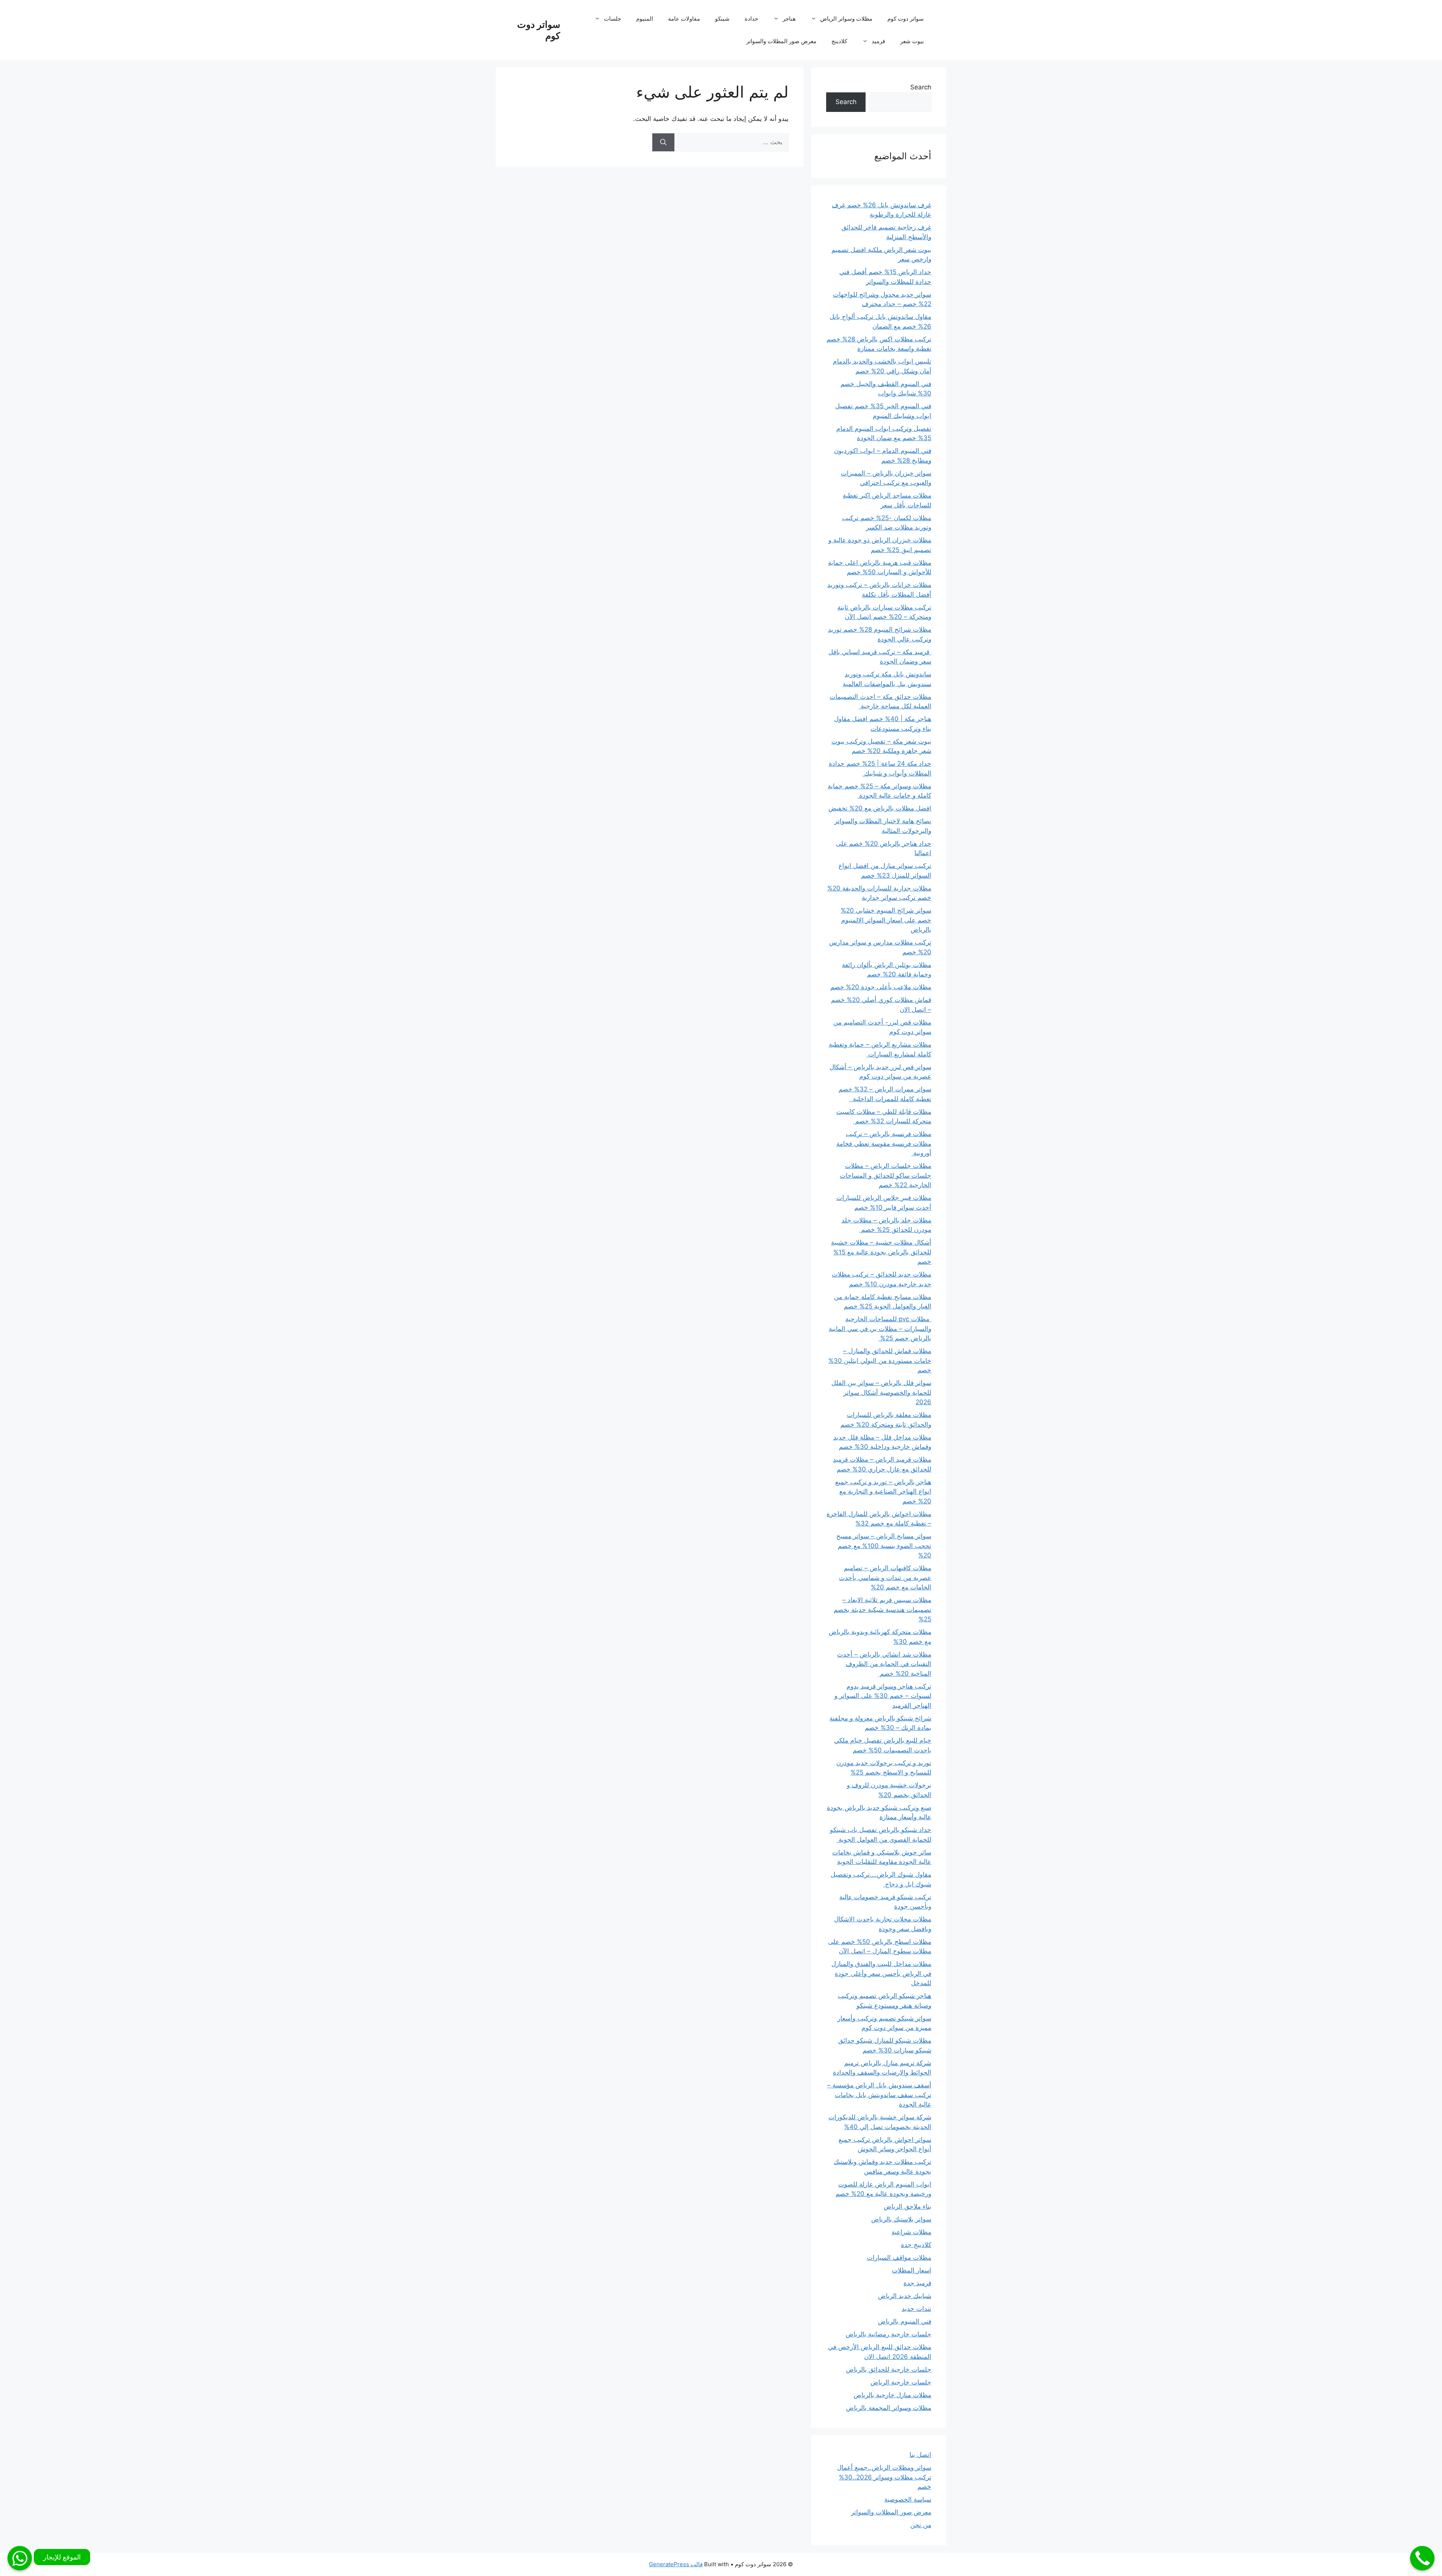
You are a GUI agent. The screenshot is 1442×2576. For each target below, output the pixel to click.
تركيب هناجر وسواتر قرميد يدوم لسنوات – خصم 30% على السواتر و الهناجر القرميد (883, 1696)
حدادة (751, 19)
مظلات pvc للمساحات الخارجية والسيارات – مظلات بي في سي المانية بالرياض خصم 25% (880, 1329)
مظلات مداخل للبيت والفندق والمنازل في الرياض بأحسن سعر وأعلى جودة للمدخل (881, 1973)
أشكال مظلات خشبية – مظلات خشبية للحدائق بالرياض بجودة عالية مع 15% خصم (881, 1252)
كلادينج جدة (916, 2245)
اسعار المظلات (912, 2270)
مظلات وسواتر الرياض (846, 19)
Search (921, 87)
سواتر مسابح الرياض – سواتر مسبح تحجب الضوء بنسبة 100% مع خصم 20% (884, 1546)
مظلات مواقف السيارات (899, 2258)
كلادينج (839, 41)
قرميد (878, 41)
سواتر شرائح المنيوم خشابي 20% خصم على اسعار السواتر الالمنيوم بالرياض (886, 920)
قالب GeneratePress (676, 2564)
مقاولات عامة (684, 19)
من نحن (921, 2525)
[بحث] (663, 142)
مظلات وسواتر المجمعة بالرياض (889, 2408)
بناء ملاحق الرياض (907, 2206)
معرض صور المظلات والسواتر (781, 41)
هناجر (789, 19)
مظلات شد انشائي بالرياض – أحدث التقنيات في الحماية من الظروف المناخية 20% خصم (884, 1664)
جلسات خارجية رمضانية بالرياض (888, 2334)
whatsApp (20, 2558)
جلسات (612, 19)
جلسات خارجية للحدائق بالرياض (889, 2369)
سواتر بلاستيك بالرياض (901, 2219)
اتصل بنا (920, 2455)
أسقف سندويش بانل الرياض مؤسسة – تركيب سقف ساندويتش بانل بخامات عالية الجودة (879, 2095)
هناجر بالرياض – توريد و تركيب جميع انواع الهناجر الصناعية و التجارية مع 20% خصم (883, 1492)
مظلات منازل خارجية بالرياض (892, 2395)
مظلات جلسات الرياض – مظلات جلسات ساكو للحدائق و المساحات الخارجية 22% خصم (885, 1175)
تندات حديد (916, 2309)
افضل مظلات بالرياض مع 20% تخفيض (880, 808)
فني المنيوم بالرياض (905, 2321)
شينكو (722, 19)
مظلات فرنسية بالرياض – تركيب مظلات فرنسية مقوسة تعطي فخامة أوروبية (884, 1143)
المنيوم (645, 19)
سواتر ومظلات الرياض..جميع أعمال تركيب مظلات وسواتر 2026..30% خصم (884, 2477)
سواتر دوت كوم (906, 19)
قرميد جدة (917, 2283)
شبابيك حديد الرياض (905, 2296)
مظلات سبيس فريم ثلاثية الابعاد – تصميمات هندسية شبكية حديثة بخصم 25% (882, 1609)
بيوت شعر (912, 41)
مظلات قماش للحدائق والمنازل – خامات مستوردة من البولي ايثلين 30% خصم (880, 1360)
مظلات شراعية (911, 2232)
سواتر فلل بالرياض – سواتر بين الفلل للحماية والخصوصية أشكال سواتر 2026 (881, 1392)
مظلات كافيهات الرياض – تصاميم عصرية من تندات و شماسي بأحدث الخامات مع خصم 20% (885, 1578)
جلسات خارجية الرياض (901, 2382)
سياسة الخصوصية (908, 2499)
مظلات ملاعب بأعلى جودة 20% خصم (881, 987)
